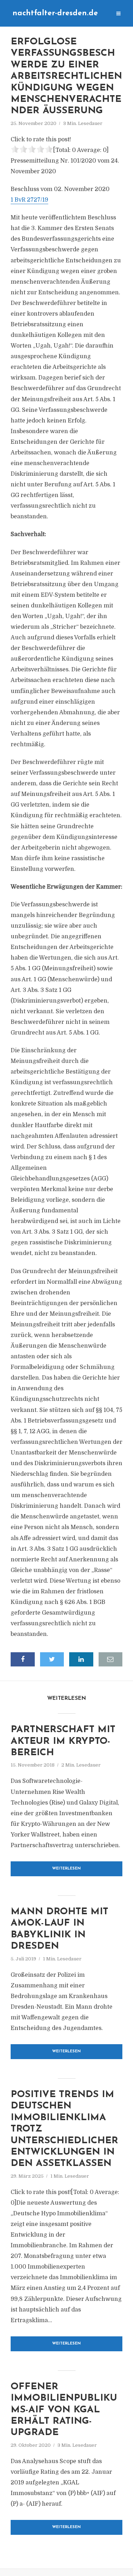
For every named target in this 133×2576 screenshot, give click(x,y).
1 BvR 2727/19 (29, 200)
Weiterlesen (66, 1869)
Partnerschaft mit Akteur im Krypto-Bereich (63, 1741)
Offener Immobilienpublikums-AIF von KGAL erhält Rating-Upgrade (64, 2410)
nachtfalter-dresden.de (55, 13)
